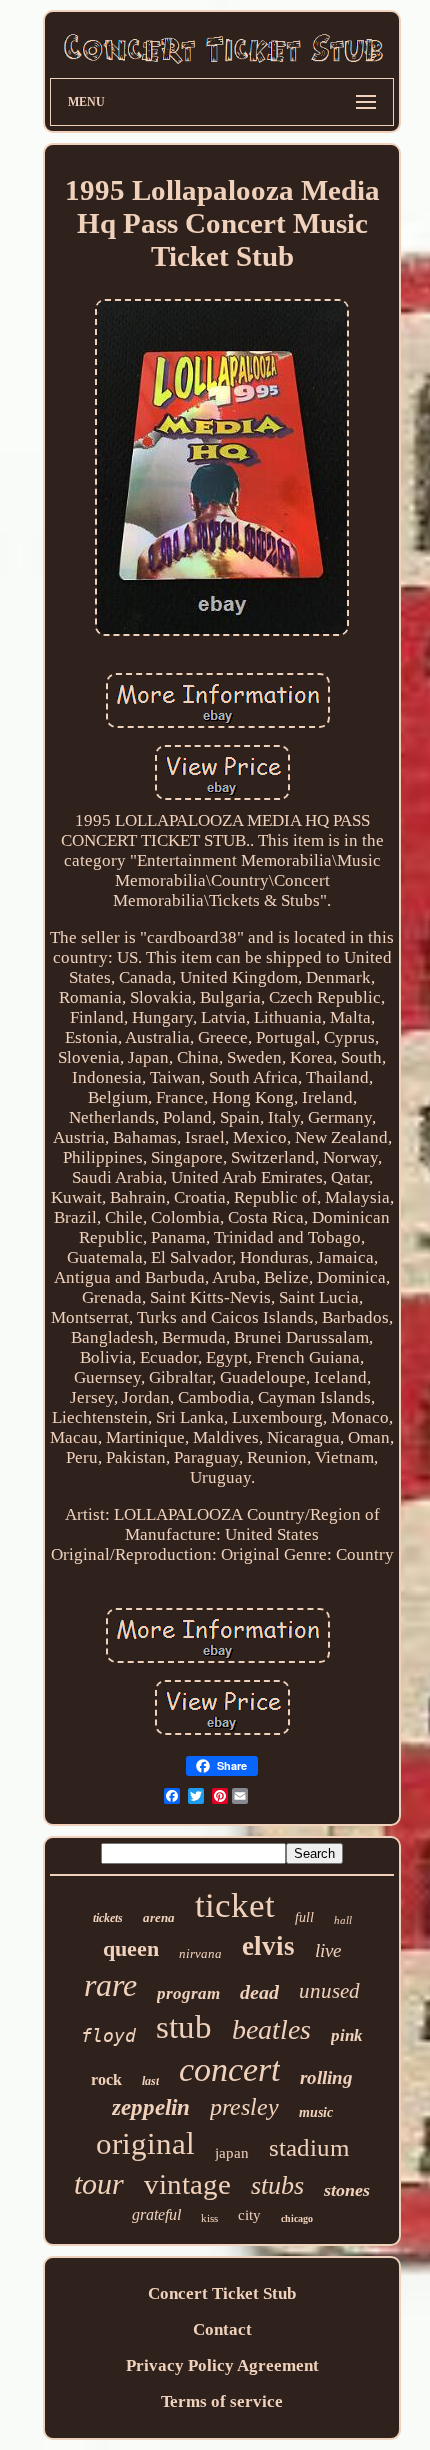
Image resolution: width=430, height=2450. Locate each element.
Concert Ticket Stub (222, 2293)
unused (329, 1991)
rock (106, 2079)
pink (347, 2035)
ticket (235, 1905)
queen (131, 1948)
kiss (209, 2218)
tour (99, 2183)
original (145, 2143)
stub (184, 2027)
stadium (309, 2147)
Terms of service (222, 2401)
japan (232, 2153)
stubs (277, 2185)
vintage (187, 2184)
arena (159, 1917)
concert (229, 2069)
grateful (156, 2214)
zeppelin (151, 2107)
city (249, 2215)
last (150, 2081)
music (316, 2112)
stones (347, 2190)
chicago (297, 2218)
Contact (222, 2329)
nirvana (200, 1953)
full (304, 1917)
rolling (326, 2077)
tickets (108, 1918)
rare (110, 1985)
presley (244, 2107)
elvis (268, 1946)
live (328, 1950)
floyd (108, 2035)
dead (259, 1992)
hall (343, 1920)
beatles (271, 2029)
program (188, 1993)
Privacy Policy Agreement (222, 2365)
